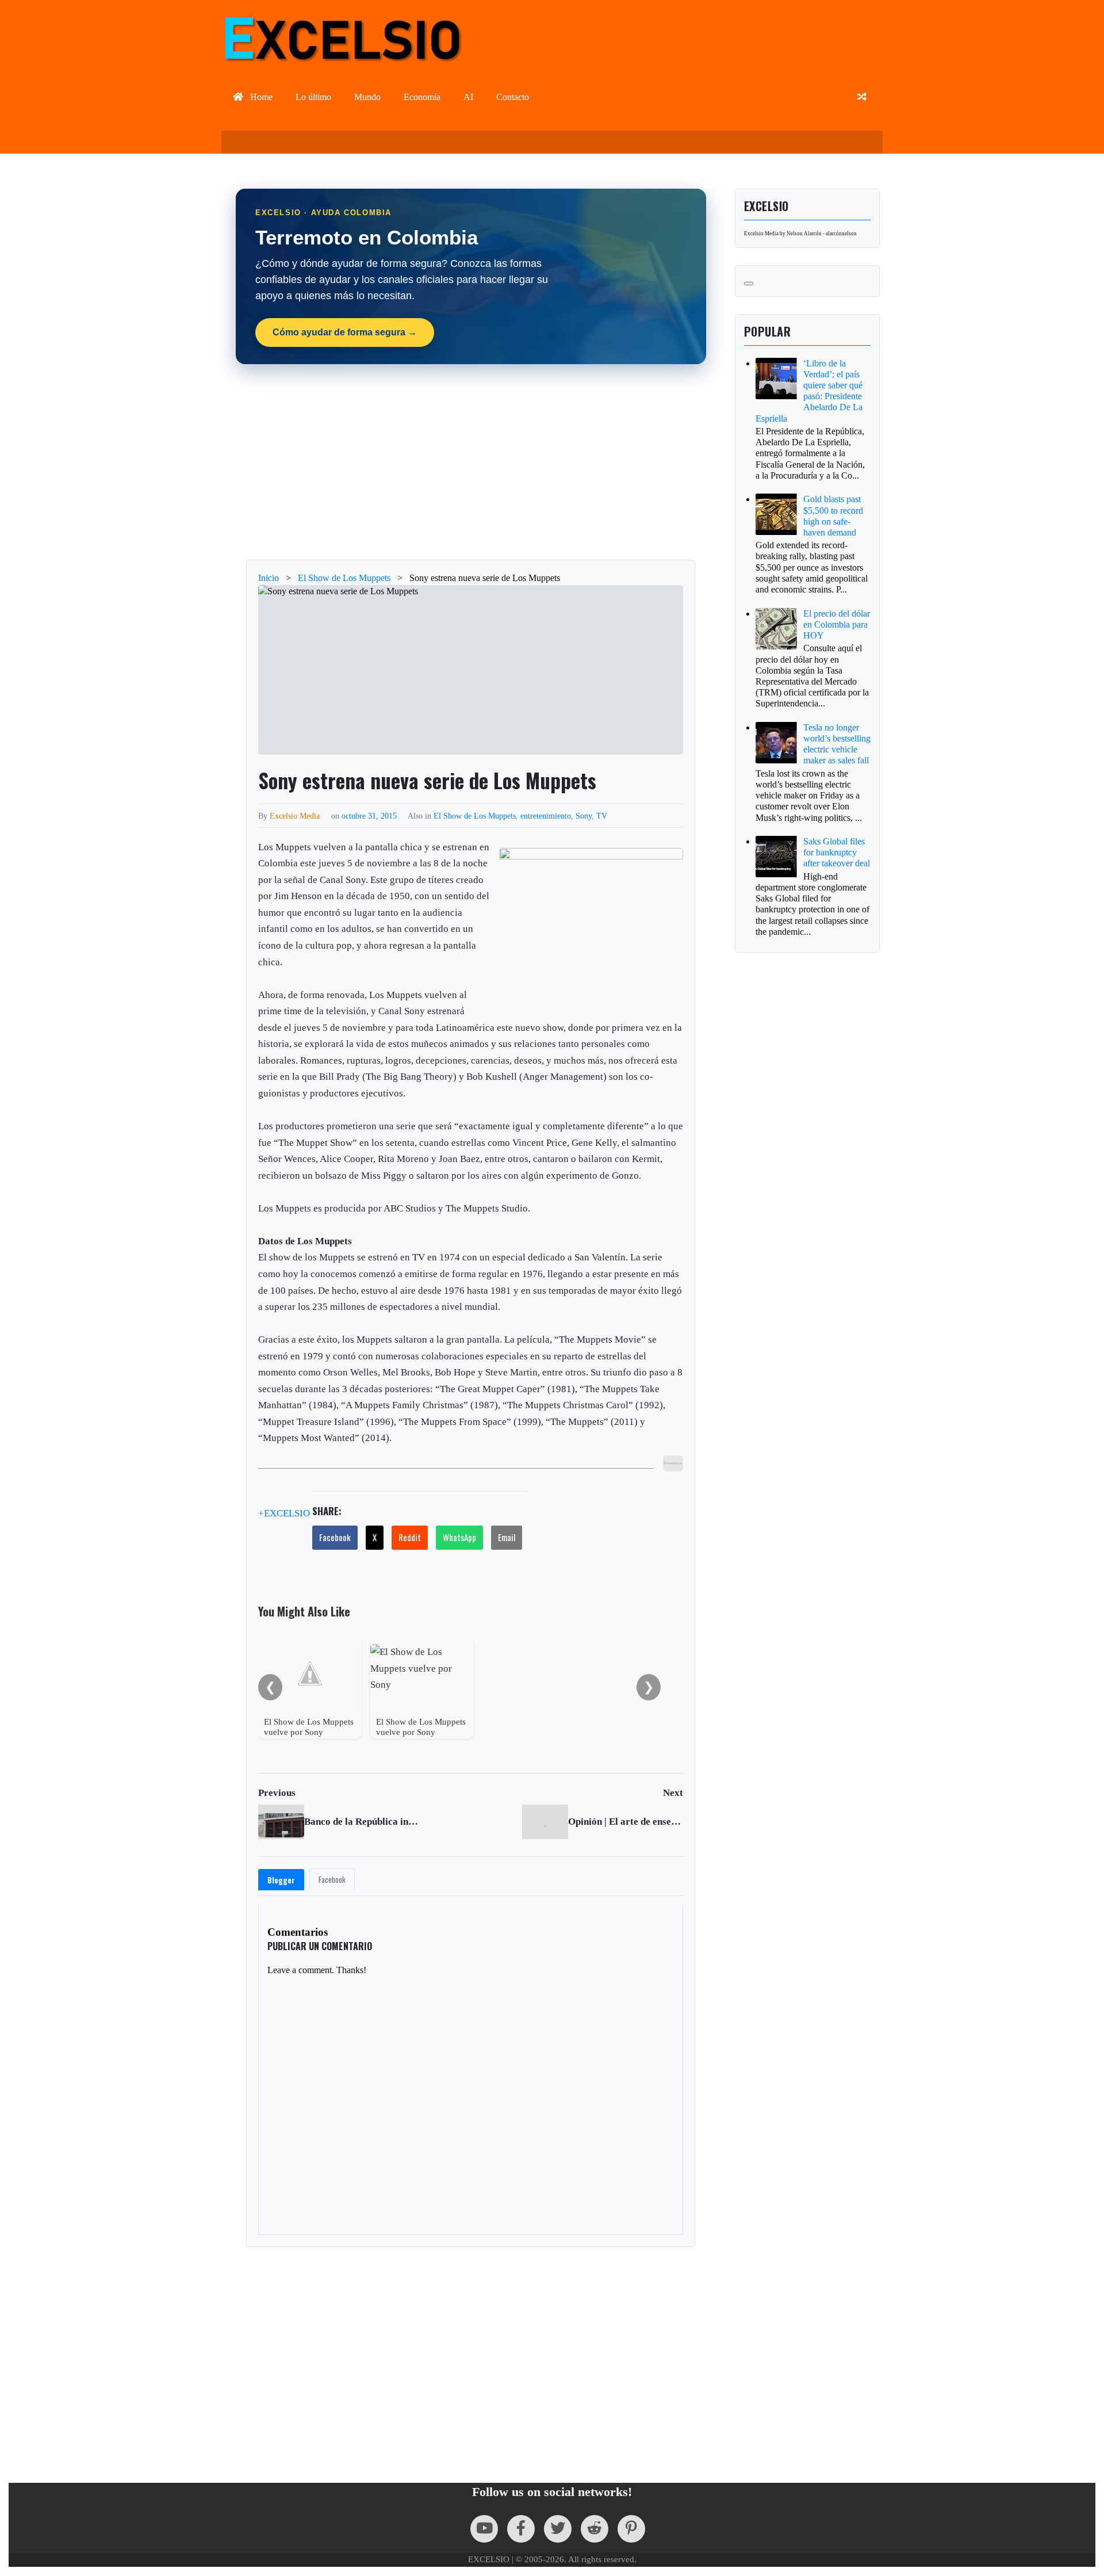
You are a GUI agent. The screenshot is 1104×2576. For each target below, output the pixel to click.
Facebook (335, 1537)
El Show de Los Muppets (475, 816)
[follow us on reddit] (595, 2529)
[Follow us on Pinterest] (631, 2529)
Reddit (410, 1537)
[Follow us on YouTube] (484, 2529)
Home (260, 97)
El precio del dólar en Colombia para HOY (837, 624)
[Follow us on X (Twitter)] (558, 2529)
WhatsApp (459, 1537)
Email (507, 1537)
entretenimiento (546, 816)
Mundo (367, 97)
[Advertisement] (471, 462)
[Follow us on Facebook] (521, 2529)
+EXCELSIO (284, 1514)
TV (602, 816)
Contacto (513, 97)
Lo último (313, 97)
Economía (422, 97)
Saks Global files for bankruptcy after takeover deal (837, 852)
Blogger (281, 1880)
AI (468, 97)
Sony (584, 816)
